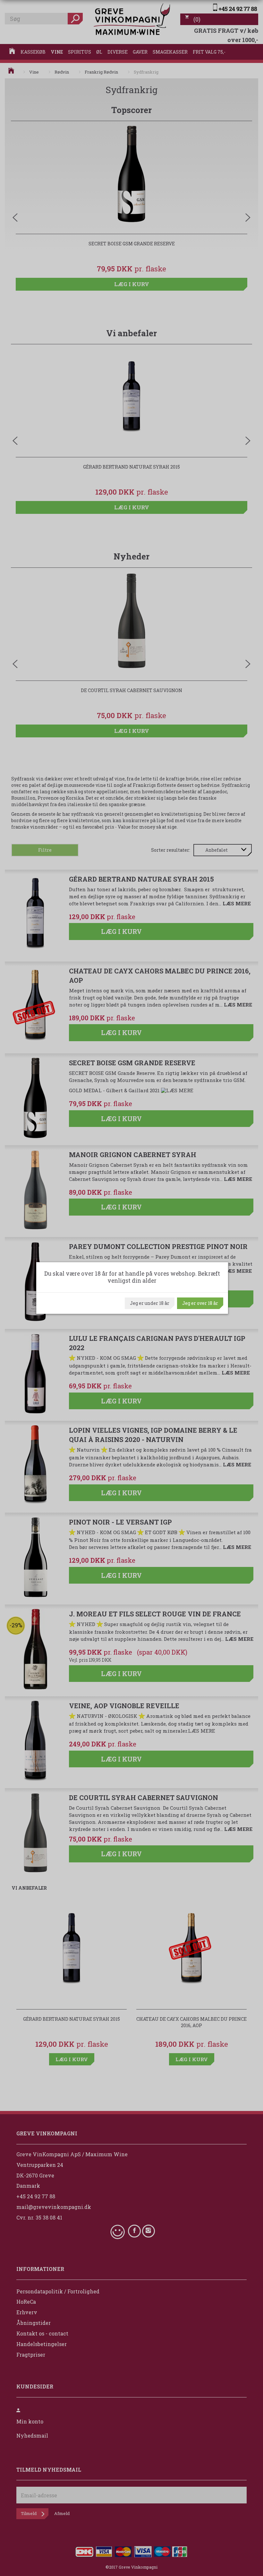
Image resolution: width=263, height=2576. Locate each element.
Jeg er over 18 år (200, 1303)
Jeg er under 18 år (150, 1303)
